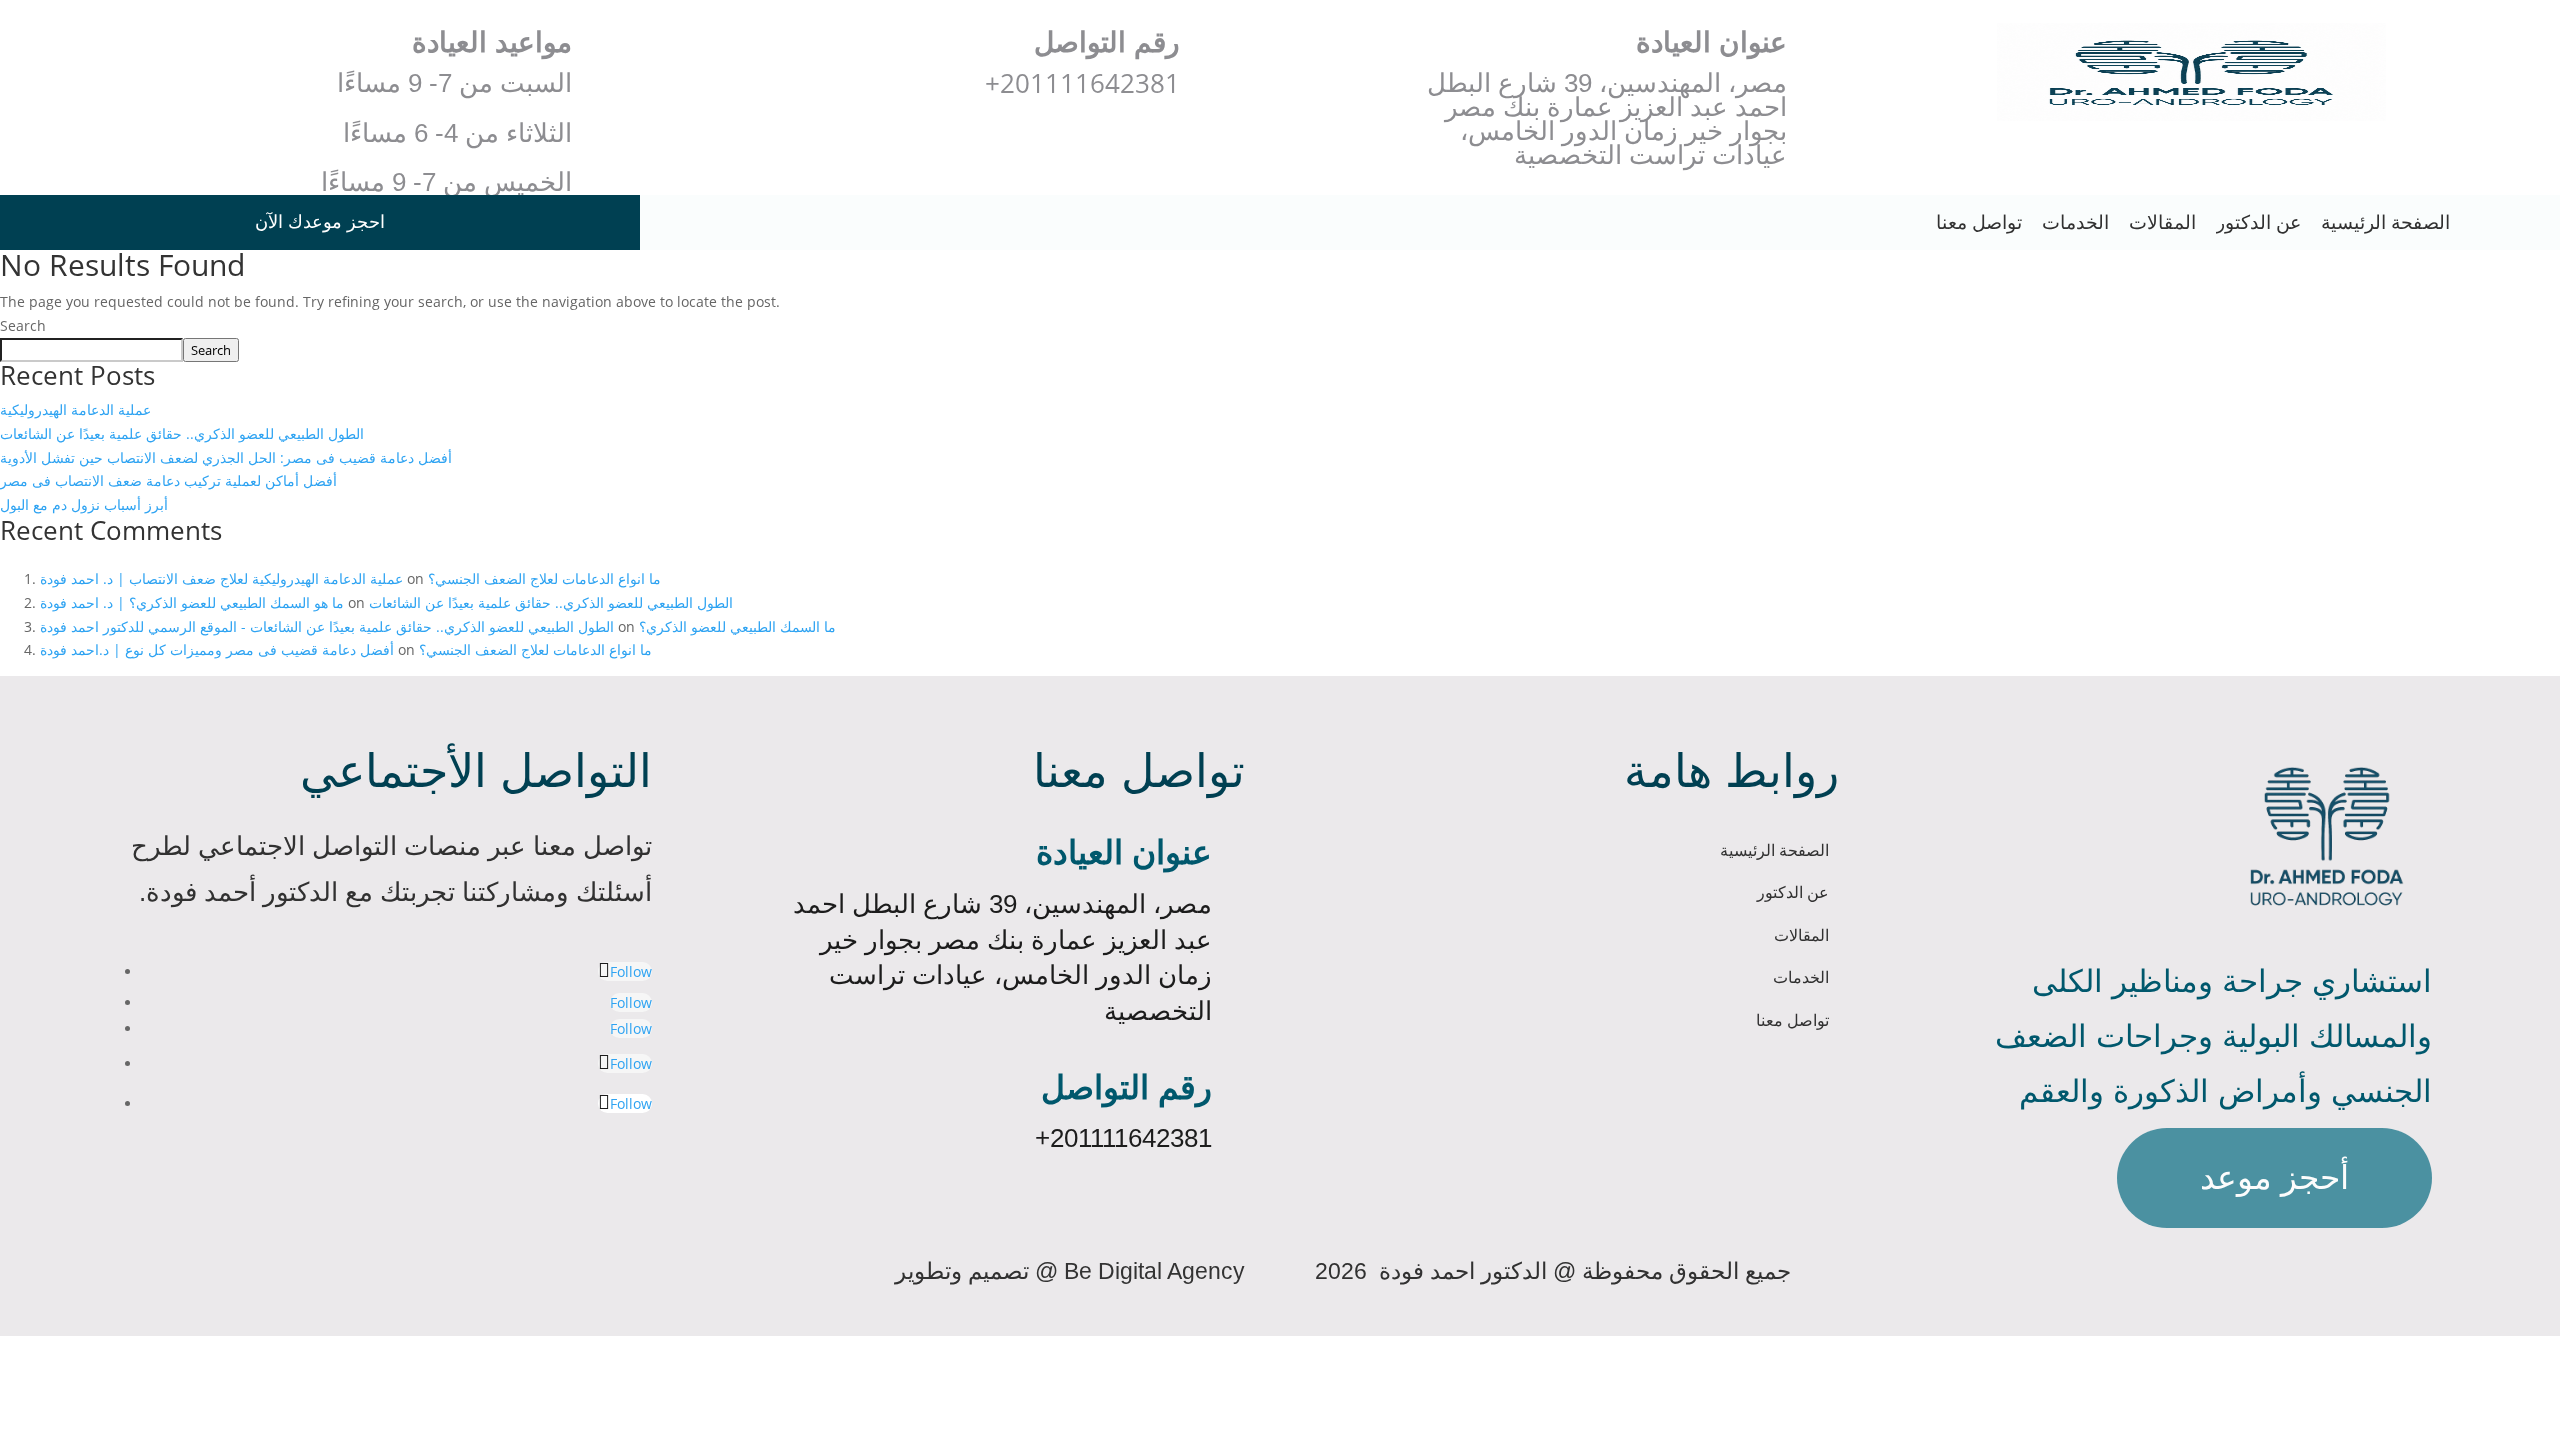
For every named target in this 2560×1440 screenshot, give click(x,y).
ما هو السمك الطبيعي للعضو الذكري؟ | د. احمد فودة (192, 602)
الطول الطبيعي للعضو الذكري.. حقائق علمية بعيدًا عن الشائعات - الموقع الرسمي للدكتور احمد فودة (327, 626)
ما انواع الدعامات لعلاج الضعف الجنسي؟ (544, 578)
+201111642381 (1123, 1138)
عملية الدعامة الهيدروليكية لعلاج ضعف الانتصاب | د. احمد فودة (221, 578)
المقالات (2162, 222)
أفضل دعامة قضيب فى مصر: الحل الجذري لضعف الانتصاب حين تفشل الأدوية (226, 457)
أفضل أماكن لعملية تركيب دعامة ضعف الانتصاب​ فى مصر (168, 480)
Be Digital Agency (1154, 1271)
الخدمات (2075, 222)
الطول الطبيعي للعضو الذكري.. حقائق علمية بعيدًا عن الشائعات (182, 433)
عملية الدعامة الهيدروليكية (75, 409)
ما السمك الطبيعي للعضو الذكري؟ (737, 626)
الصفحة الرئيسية (2385, 222)
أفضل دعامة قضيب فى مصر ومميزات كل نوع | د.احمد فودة (217, 649)
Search (23, 325)
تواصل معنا (1979, 222)
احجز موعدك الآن (320, 222)
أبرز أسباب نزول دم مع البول (84, 504)
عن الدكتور (2258, 222)
